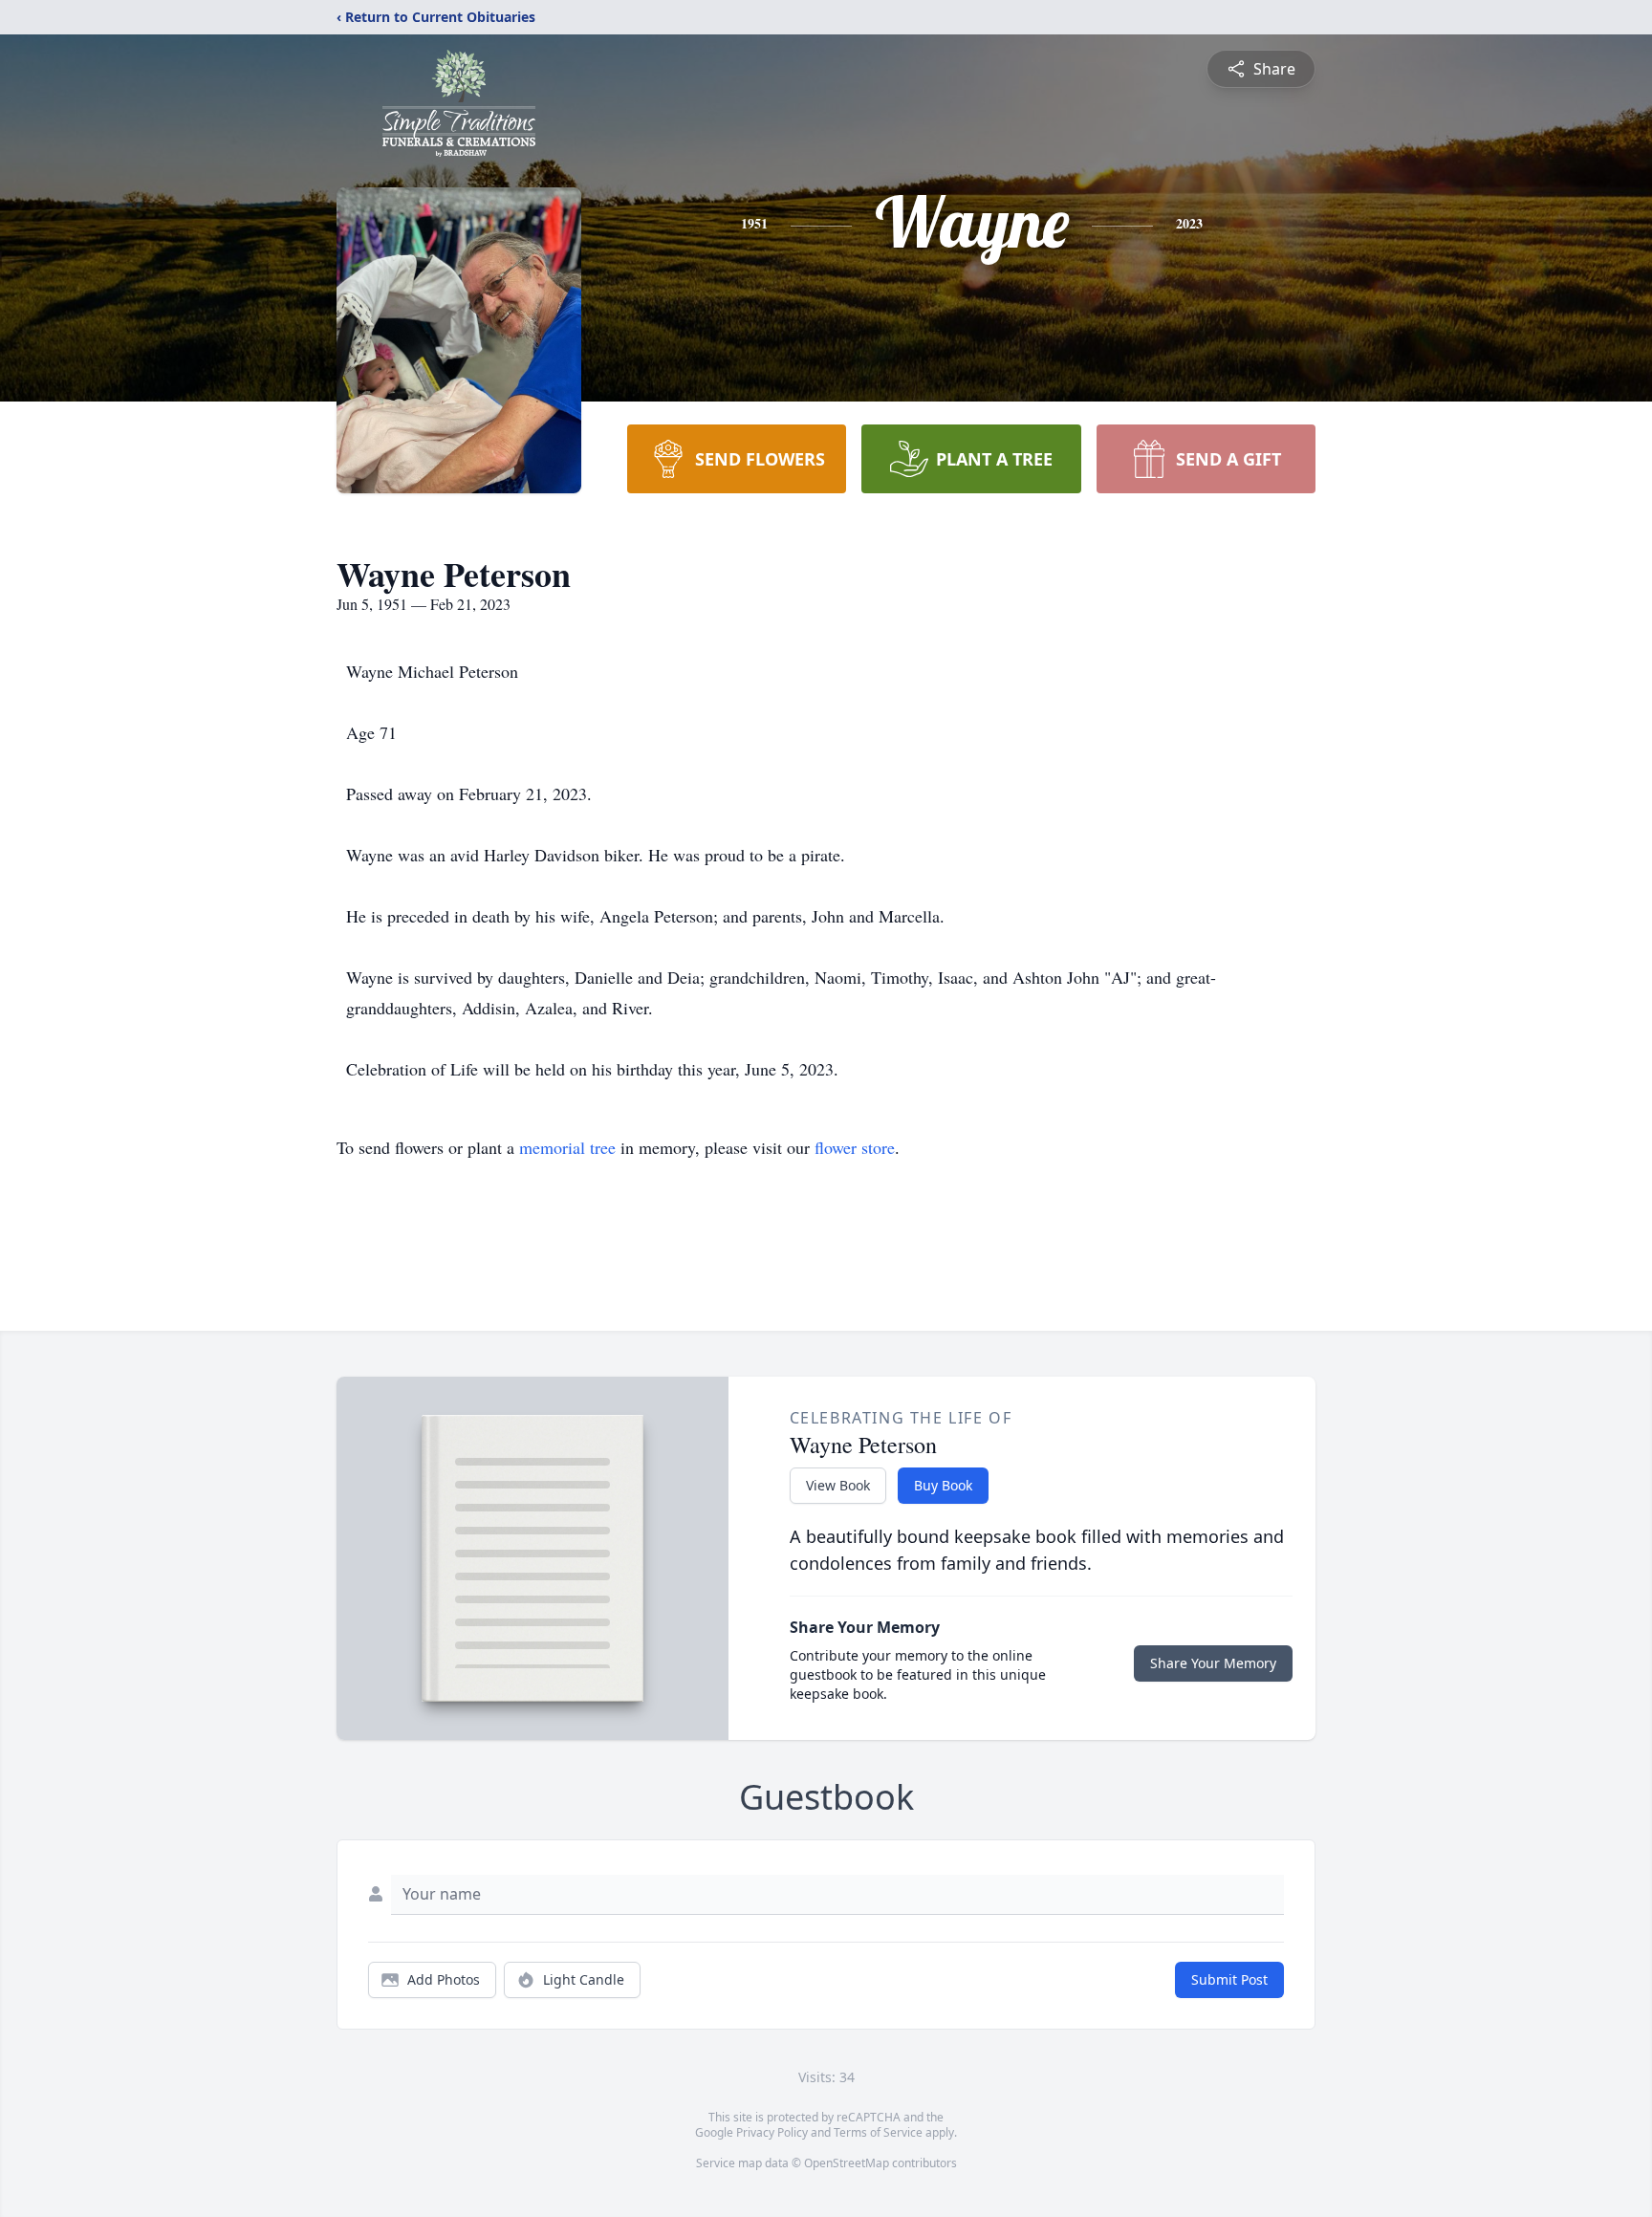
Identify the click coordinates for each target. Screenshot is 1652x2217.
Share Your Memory (1213, 1663)
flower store (855, 1147)
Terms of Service (878, 2132)
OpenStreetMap (847, 2163)
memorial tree (567, 1147)
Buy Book (943, 1485)
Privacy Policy (772, 2132)
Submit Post (1229, 1979)
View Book (838, 1485)
